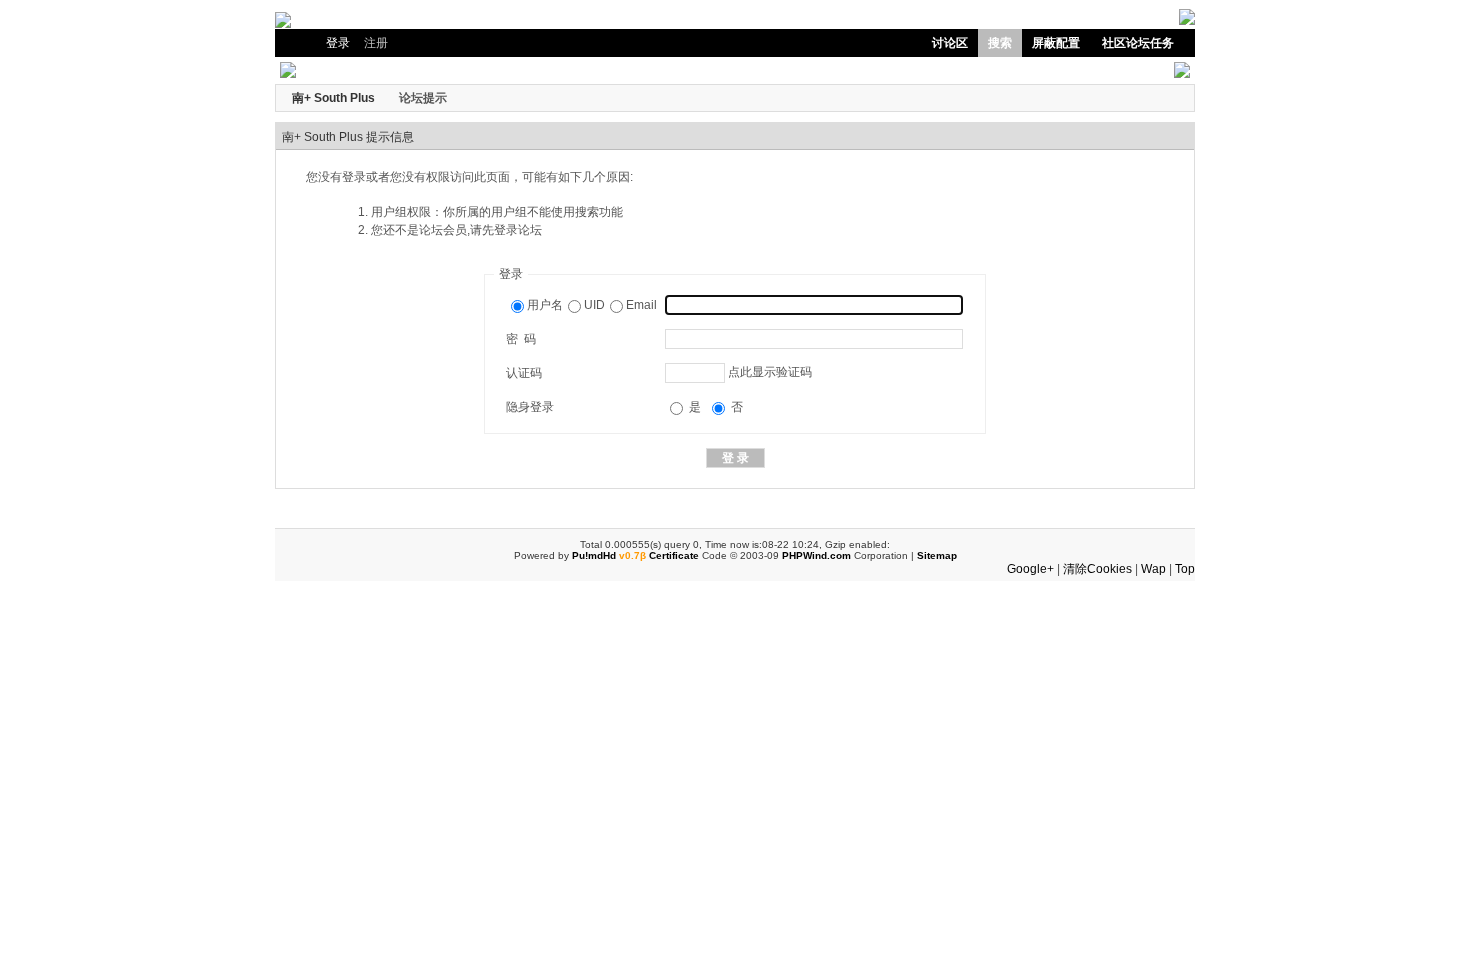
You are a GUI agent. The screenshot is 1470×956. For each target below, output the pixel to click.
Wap (1153, 569)
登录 (338, 43)
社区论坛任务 (1138, 43)
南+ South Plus (333, 98)
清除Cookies (1097, 569)
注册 (376, 43)
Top (1185, 569)
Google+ (1030, 569)
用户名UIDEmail (592, 305)
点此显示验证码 (770, 372)
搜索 (1000, 43)
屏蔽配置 (1056, 43)
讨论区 (950, 43)
